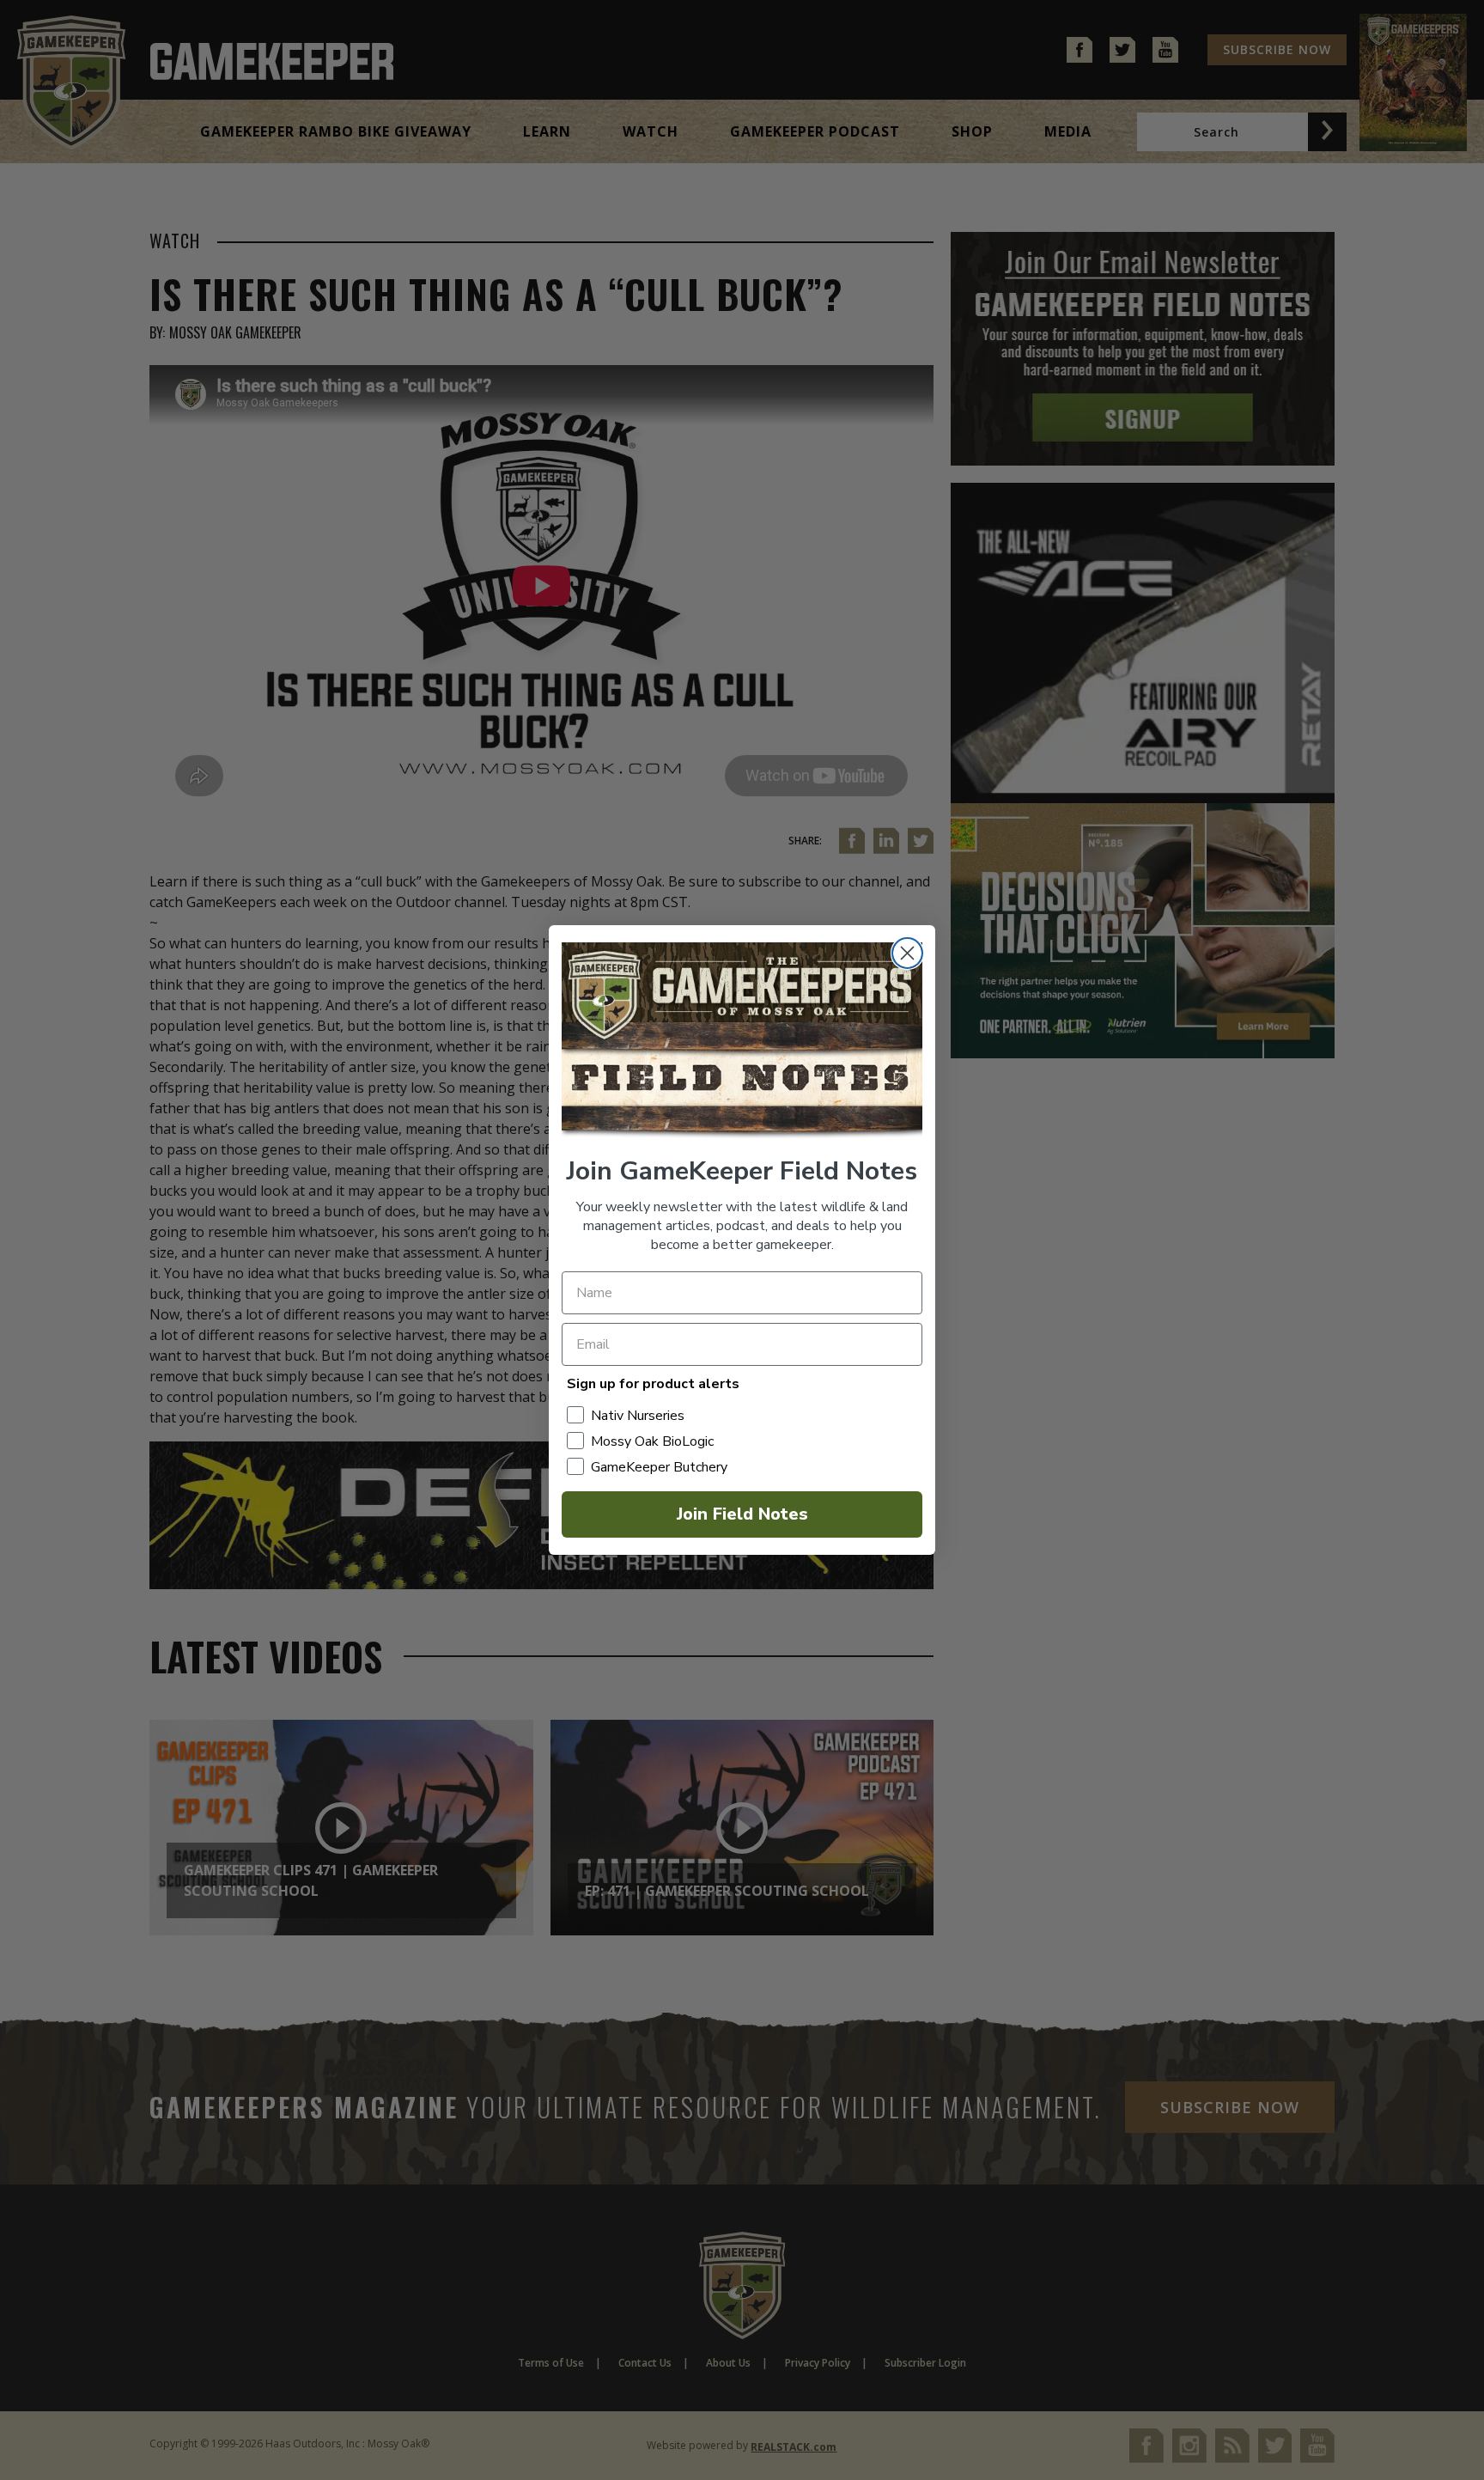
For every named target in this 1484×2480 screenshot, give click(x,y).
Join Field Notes (742, 1514)
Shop (972, 131)
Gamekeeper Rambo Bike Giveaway (336, 131)
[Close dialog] (907, 953)
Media (1068, 131)
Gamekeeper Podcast (815, 131)
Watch (651, 131)
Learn (547, 131)
